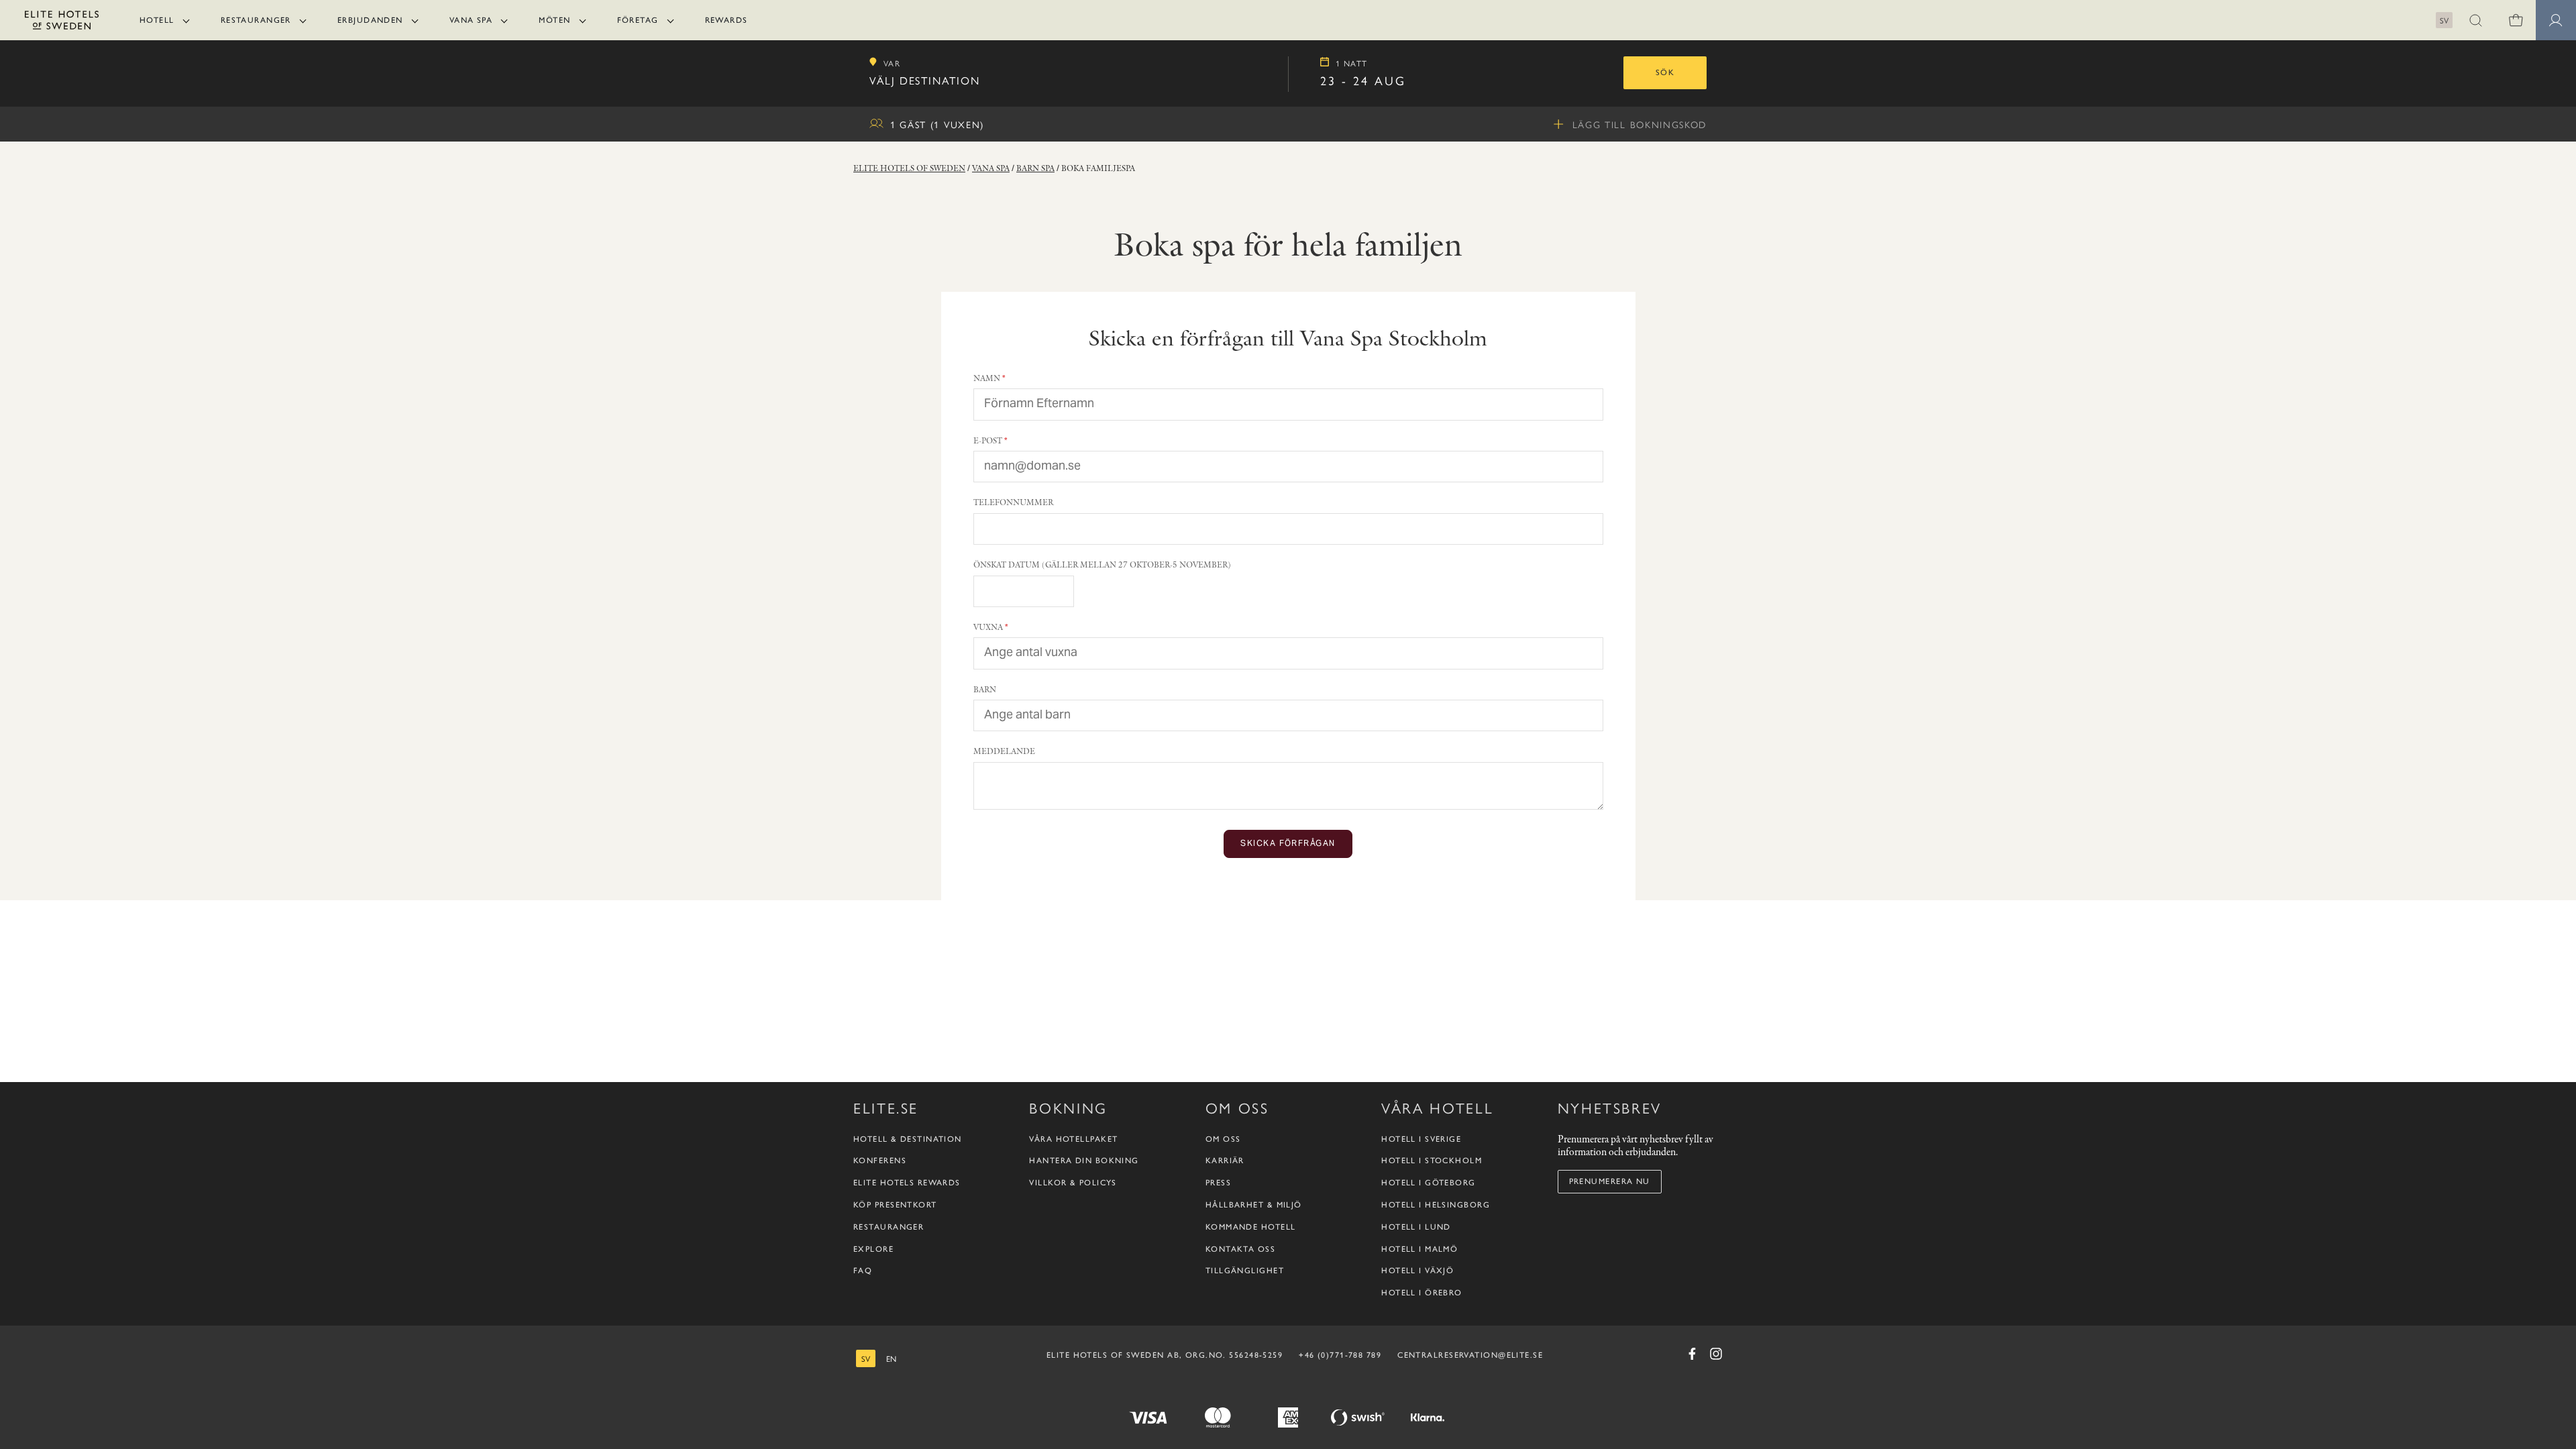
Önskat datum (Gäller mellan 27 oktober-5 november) (1102, 565)
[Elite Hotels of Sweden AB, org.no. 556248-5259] (62, 22)
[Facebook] (1692, 1354)
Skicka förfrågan (1288, 844)
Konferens (880, 1161)
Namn (987, 378)
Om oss (1223, 1139)
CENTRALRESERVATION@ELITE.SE (1470, 1355)
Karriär (1225, 1161)
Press (1218, 1183)
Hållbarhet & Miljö (1254, 1205)
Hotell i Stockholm (1432, 1161)
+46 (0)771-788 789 (1340, 1355)
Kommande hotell (1251, 1227)
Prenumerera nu (1610, 1181)
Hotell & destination (908, 1139)
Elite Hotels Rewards (907, 1183)
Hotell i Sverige (1421, 1139)
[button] (2475, 20)
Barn (985, 689)
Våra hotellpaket (1073, 1139)
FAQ (863, 1271)
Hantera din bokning (1084, 1161)
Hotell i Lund (1416, 1227)
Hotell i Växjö (1417, 1271)
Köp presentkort (895, 1205)
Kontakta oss (1240, 1249)
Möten (554, 20)
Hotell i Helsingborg (1436, 1205)
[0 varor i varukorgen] (2516, 20)
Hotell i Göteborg (1428, 1183)
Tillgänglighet (1245, 1271)
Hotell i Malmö (1419, 1249)
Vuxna (988, 627)
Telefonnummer (1013, 502)
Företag (638, 20)
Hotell (157, 20)
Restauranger (256, 20)
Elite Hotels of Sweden (909, 168)
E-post (988, 440)
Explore (873, 1249)
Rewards (727, 20)
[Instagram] (1716, 1354)
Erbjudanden (370, 20)
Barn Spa (1035, 168)
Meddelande (1004, 751)
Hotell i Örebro (1422, 1293)
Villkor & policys (1073, 1183)
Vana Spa (471, 20)
